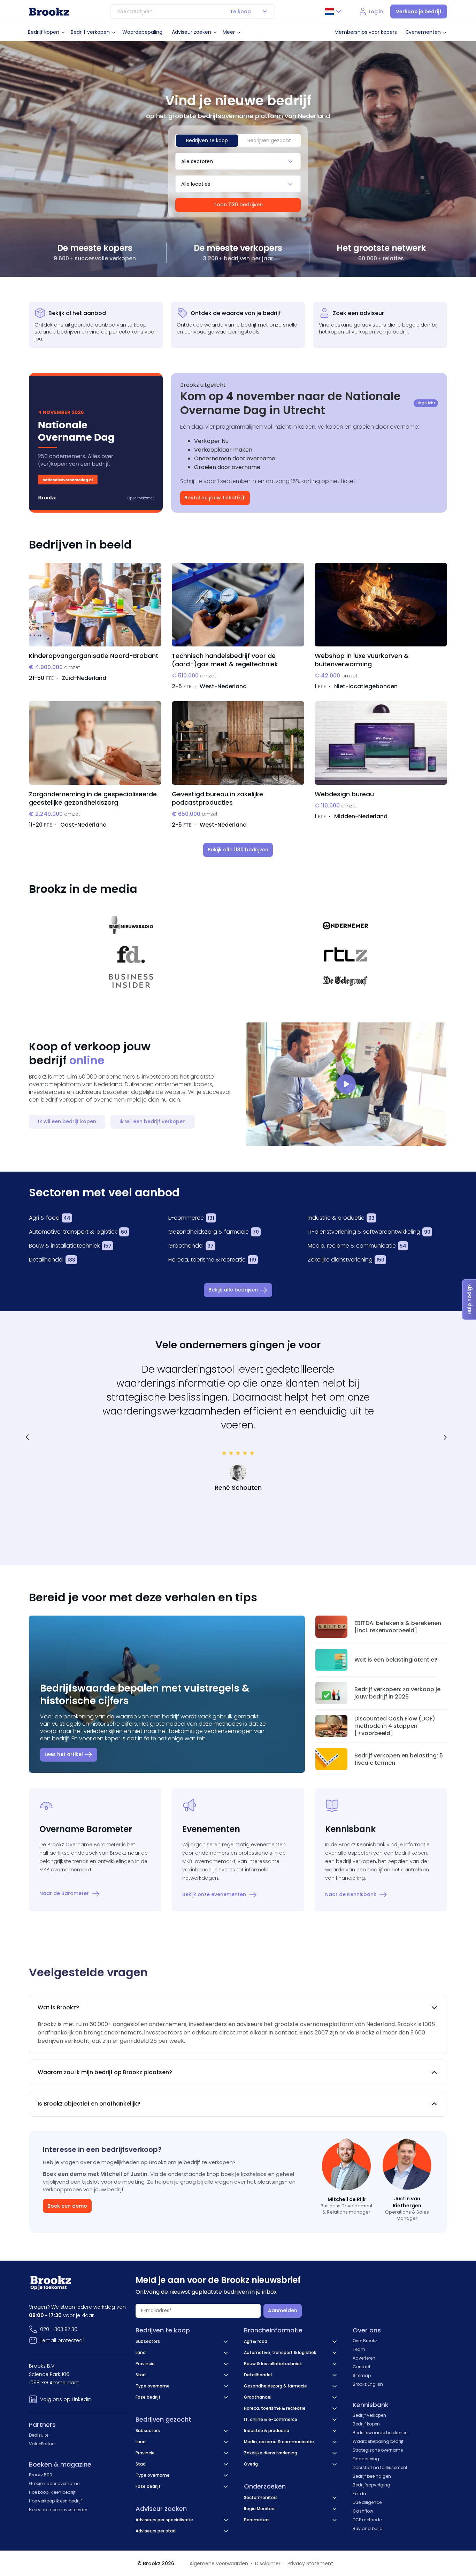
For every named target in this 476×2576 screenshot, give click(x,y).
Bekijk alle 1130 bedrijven (238, 850)
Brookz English (368, 2384)
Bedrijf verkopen (90, 32)
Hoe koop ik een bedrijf (52, 2492)
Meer (229, 32)
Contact (362, 2367)
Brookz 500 (41, 2475)
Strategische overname (378, 2450)
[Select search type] (265, 11)
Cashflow (363, 2511)
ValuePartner (42, 2444)
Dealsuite (39, 2435)
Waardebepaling (142, 32)
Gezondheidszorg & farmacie (214, 1232)
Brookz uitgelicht (203, 385)
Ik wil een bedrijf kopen (67, 1121)
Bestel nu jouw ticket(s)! (215, 498)
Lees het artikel (64, 1754)
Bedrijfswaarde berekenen (380, 2433)
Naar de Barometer (64, 1893)
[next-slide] (445, 1438)
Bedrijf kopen (44, 32)
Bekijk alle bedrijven (233, 1290)
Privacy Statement (310, 2563)
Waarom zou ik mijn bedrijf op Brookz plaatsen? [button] (105, 2072)
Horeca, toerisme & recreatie (212, 1260)
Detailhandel (52, 1260)
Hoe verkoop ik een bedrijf (55, 2501)
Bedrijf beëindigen (372, 2476)
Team (359, 2349)
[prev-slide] (28, 1438)
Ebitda (359, 2494)
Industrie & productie (341, 1218)
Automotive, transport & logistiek (78, 1232)
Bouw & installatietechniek (70, 1246)
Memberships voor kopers (366, 32)
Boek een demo (67, 2206)
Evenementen (424, 32)
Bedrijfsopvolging (371, 2485)
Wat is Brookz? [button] (58, 2007)
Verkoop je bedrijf (419, 11)
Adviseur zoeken (191, 32)
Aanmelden (283, 2310)
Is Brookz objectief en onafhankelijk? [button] (89, 2104)
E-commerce (191, 1218)
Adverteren (364, 2358)
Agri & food (50, 1218)
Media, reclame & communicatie (357, 1246)
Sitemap (362, 2375)
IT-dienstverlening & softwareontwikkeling (369, 1232)
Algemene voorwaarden (219, 2563)
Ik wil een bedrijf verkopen (153, 1121)
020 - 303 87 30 (59, 2329)
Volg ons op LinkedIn (66, 2399)
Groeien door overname (54, 2483)
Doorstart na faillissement (380, 2467)
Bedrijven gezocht (269, 140)
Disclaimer (268, 2563)
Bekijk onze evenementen (214, 1894)
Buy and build (368, 2528)
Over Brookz (365, 2341)
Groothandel (191, 1246)
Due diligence (367, 2502)
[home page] (49, 12)
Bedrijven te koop (207, 140)
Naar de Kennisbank (351, 1894)
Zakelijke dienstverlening (346, 1260)
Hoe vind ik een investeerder (58, 2510)
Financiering (366, 2459)
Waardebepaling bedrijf (378, 2441)
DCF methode (367, 2520)
